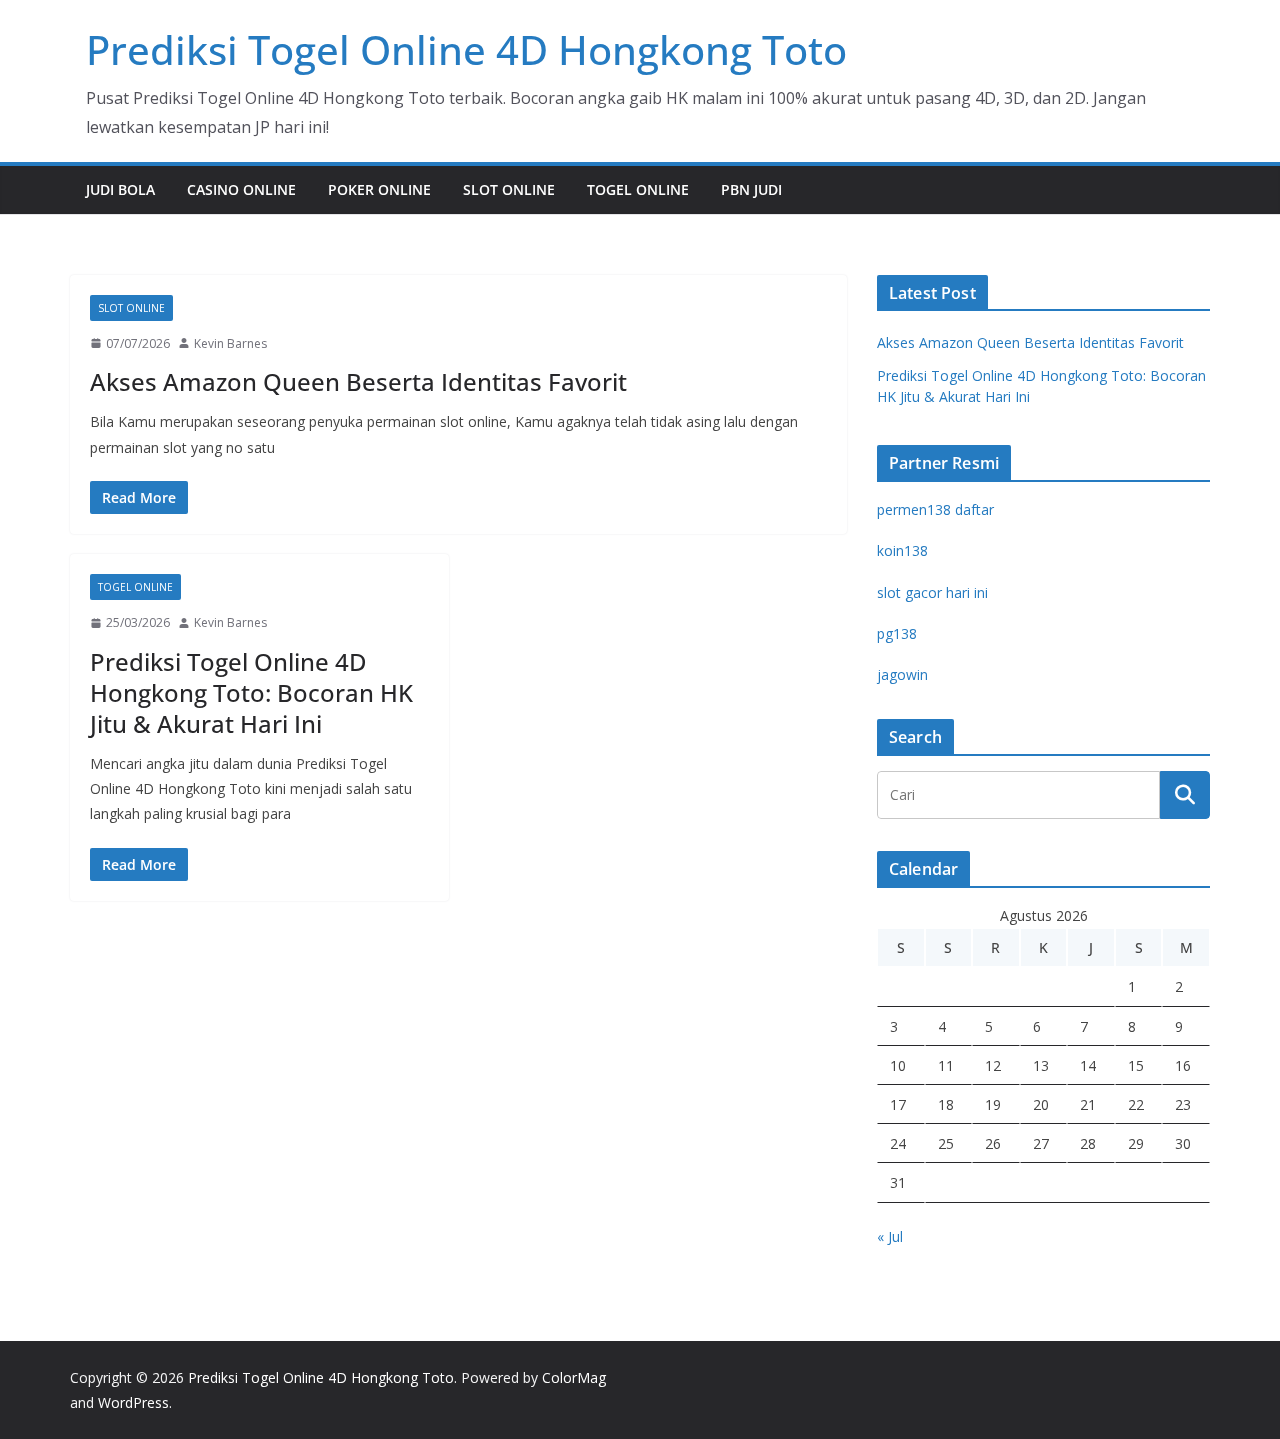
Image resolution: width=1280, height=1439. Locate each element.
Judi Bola (120, 189)
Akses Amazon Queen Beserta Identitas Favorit (358, 381)
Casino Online (241, 189)
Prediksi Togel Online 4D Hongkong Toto (466, 49)
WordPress (133, 1402)
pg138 (897, 633)
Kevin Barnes (230, 343)
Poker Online (379, 189)
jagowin (902, 674)
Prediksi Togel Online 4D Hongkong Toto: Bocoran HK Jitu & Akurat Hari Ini (251, 692)
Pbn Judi (751, 189)
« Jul (890, 1236)
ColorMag (574, 1377)
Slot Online (509, 189)
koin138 (902, 550)
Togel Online (638, 189)
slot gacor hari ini (932, 592)
